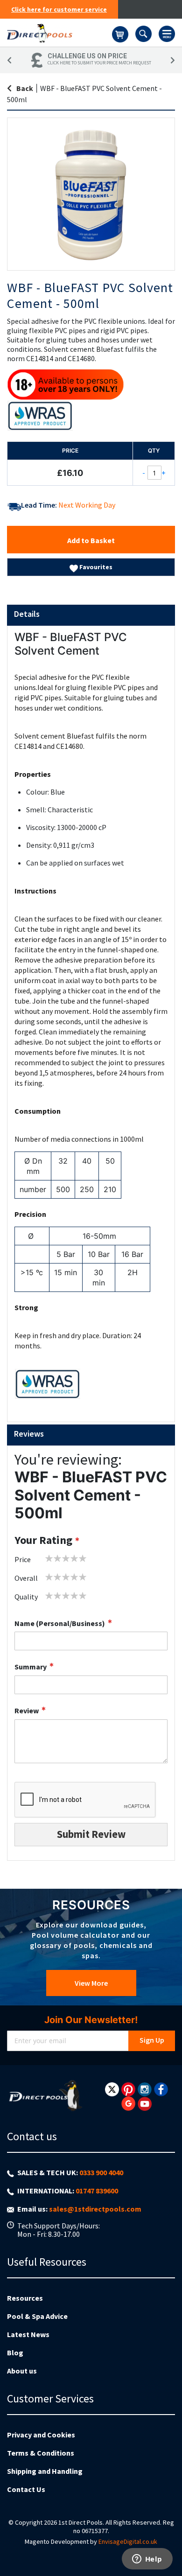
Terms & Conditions (41, 2453)
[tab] (91, 615)
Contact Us (26, 2489)
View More (91, 1983)
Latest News (28, 2334)
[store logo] (59, 33)
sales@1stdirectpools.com (95, 2209)
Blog (15, 2353)
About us (22, 2371)
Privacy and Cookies (41, 2435)
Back (25, 88)
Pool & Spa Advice (37, 2316)
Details (27, 614)
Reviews (29, 1434)
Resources (25, 2298)
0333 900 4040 (101, 2172)
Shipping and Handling (45, 2471)
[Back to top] (168, 2545)
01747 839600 (97, 2191)
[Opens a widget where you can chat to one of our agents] (147, 2560)
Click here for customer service (59, 9)
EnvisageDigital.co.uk (128, 2541)
